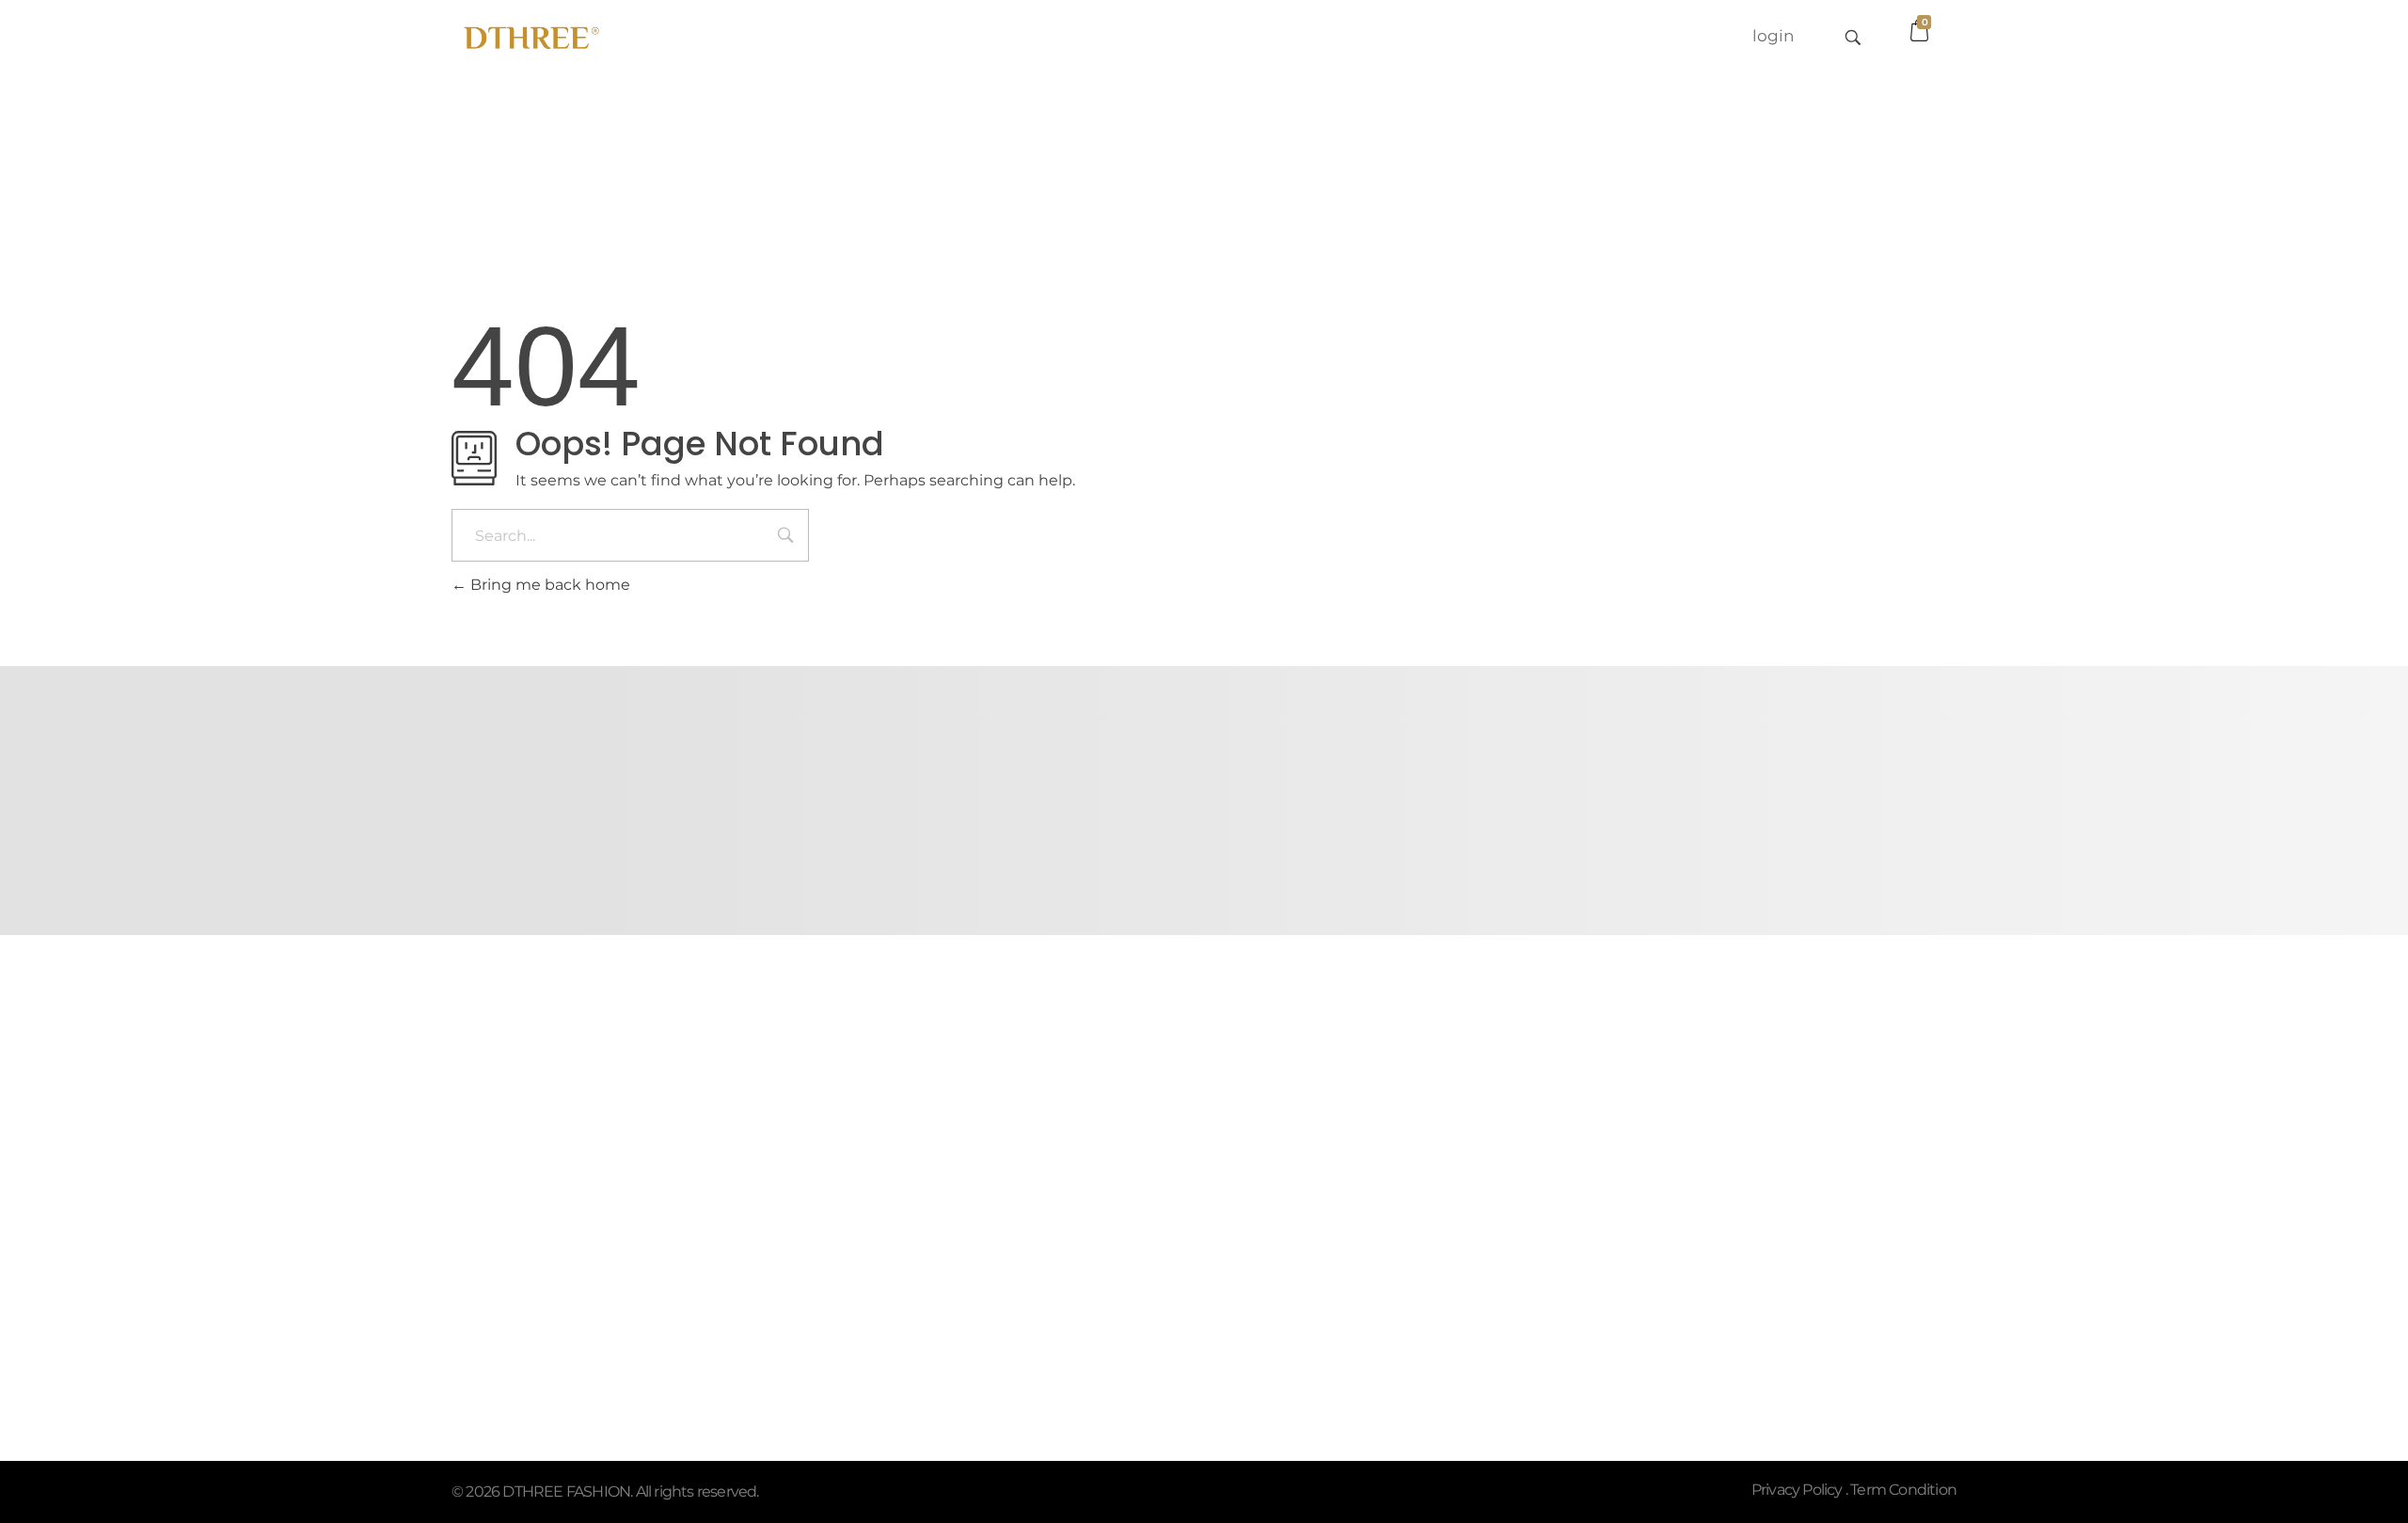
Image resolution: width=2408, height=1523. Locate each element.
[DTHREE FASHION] (530, 34)
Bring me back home (548, 585)
